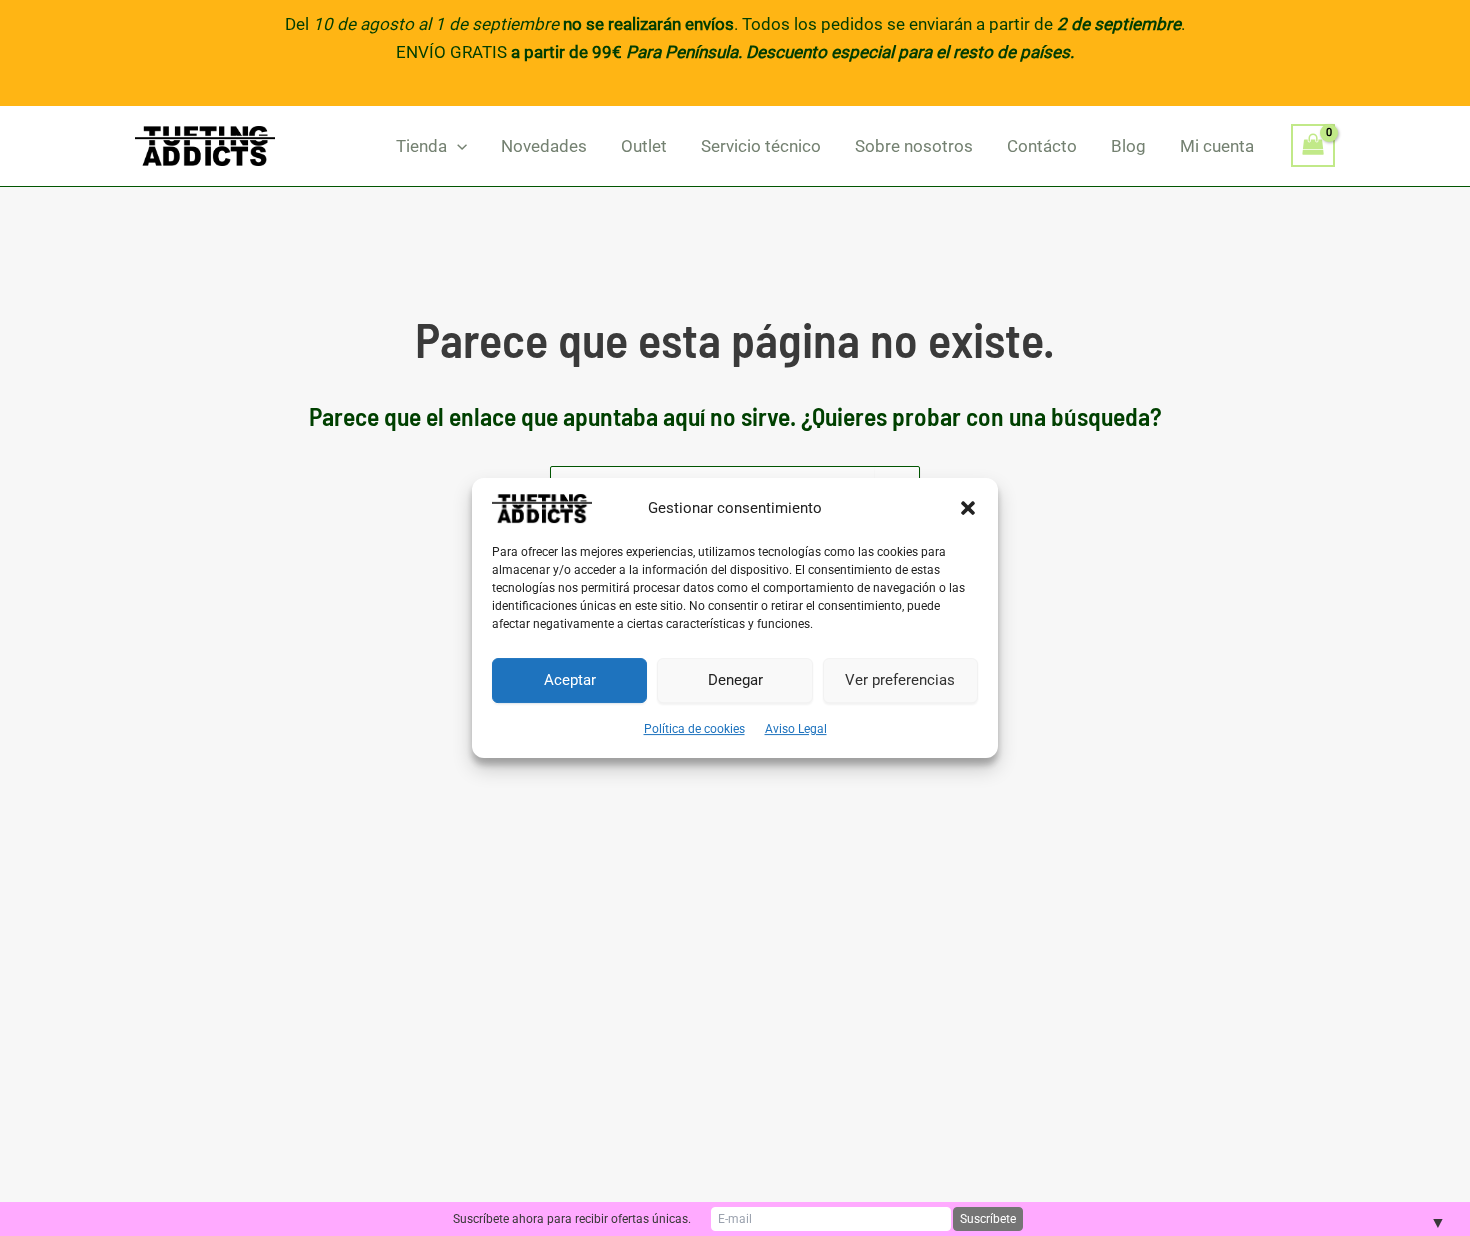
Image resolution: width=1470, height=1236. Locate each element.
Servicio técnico (761, 146)
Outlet (644, 146)
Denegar (735, 680)
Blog (1128, 146)
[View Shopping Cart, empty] (1313, 145)
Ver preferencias (900, 680)
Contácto (1042, 146)
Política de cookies (694, 729)
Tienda (421, 146)
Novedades (544, 146)
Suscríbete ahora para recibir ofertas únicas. (572, 1219)
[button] (968, 508)
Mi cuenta (1217, 146)
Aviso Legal (796, 729)
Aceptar (570, 680)
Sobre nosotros (914, 146)
